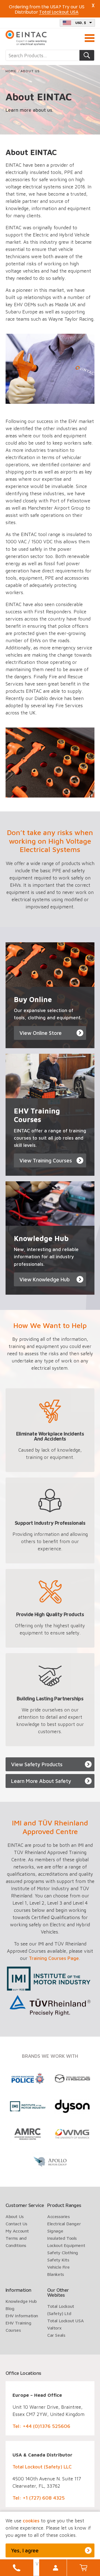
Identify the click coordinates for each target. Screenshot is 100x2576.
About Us (15, 2216)
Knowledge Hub (21, 2301)
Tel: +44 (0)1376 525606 (41, 2426)
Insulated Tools (62, 2238)
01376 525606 (17, 2568)
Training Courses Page (54, 1958)
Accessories (58, 2216)
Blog (10, 2308)
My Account (56, 2568)
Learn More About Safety (41, 1781)
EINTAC (26, 38)
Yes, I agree (25, 2550)
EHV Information (22, 2316)
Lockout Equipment (66, 2245)
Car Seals (56, 2335)
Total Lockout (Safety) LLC (42, 2467)
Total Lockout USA (65, 2321)
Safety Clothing (63, 2253)
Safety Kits (58, 2260)
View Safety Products (37, 1764)
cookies (31, 2521)
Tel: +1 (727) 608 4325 (39, 2498)
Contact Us (16, 2224)
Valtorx (54, 2328)
